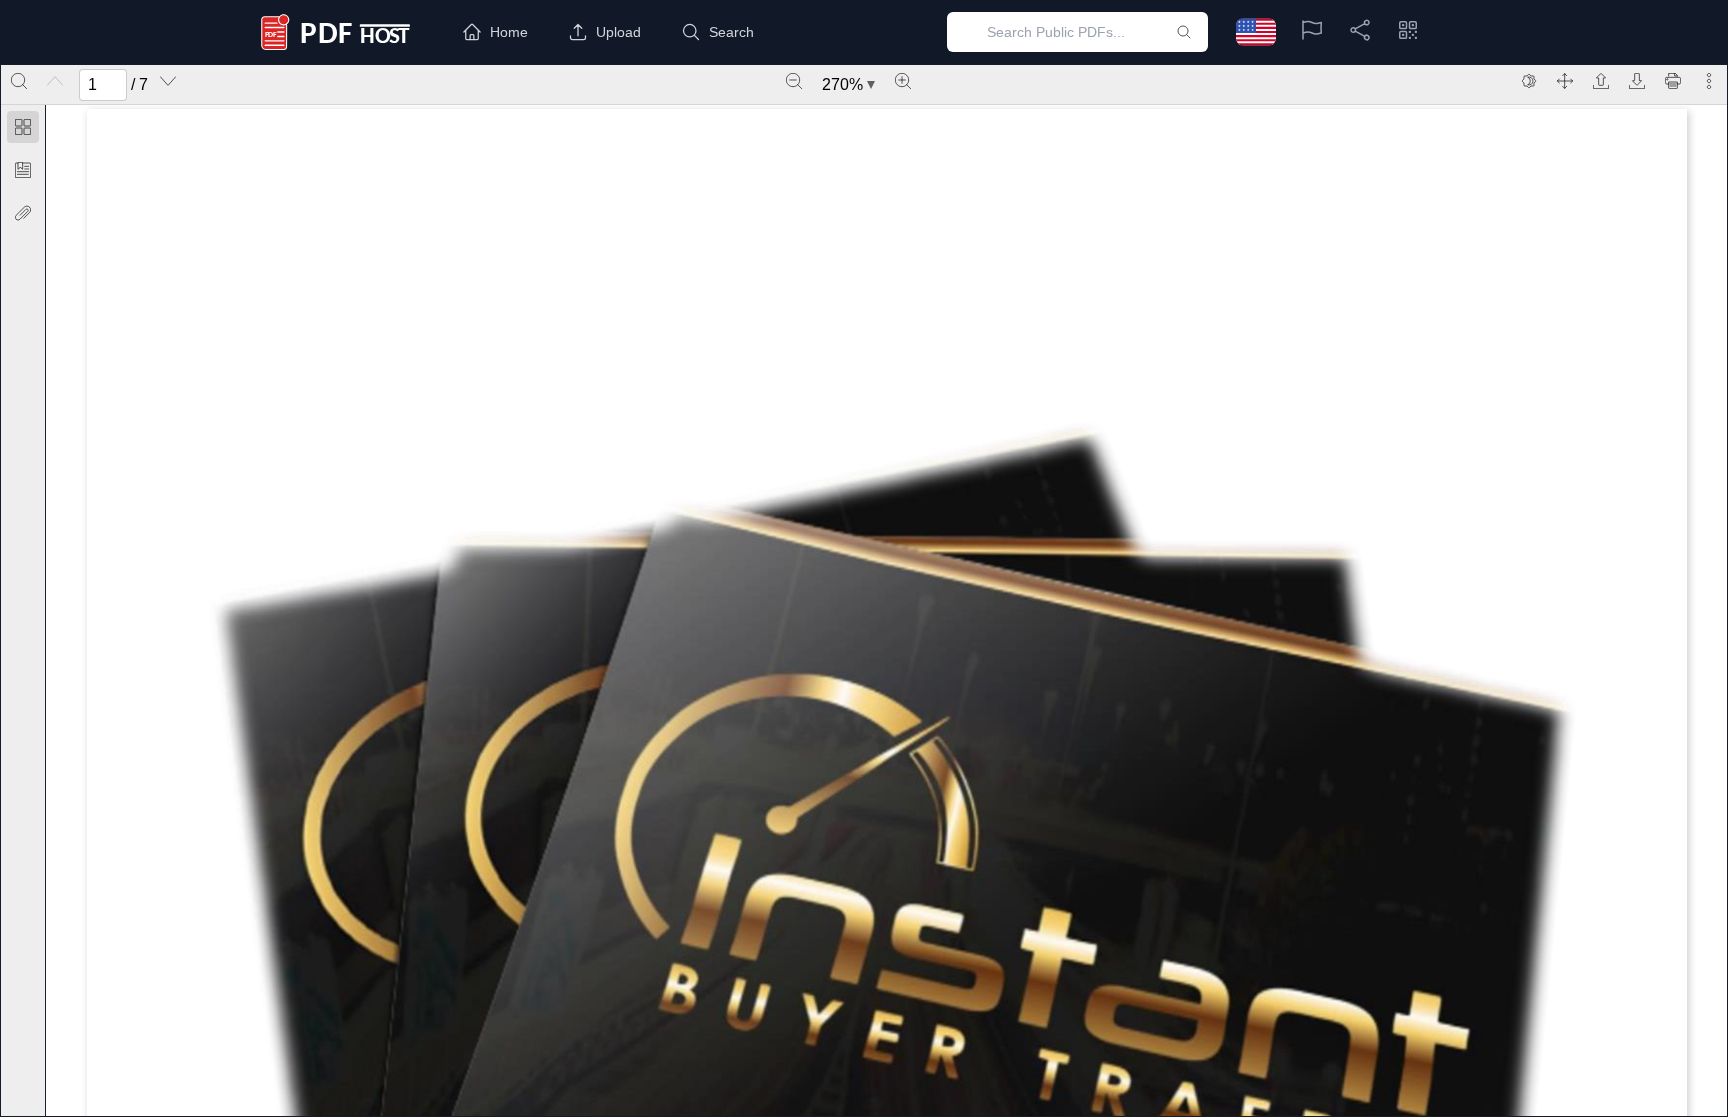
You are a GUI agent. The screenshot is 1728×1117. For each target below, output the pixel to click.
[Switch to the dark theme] (1529, 81)
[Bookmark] (23, 170)
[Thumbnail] (23, 127)
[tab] (23, 130)
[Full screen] (1565, 81)
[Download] (1637, 81)
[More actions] (1709, 81)
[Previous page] (55, 81)
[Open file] (1601, 81)
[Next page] (168, 81)
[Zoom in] (903, 81)
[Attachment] (23, 213)
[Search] (19, 81)
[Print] (1673, 81)
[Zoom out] (794, 81)
